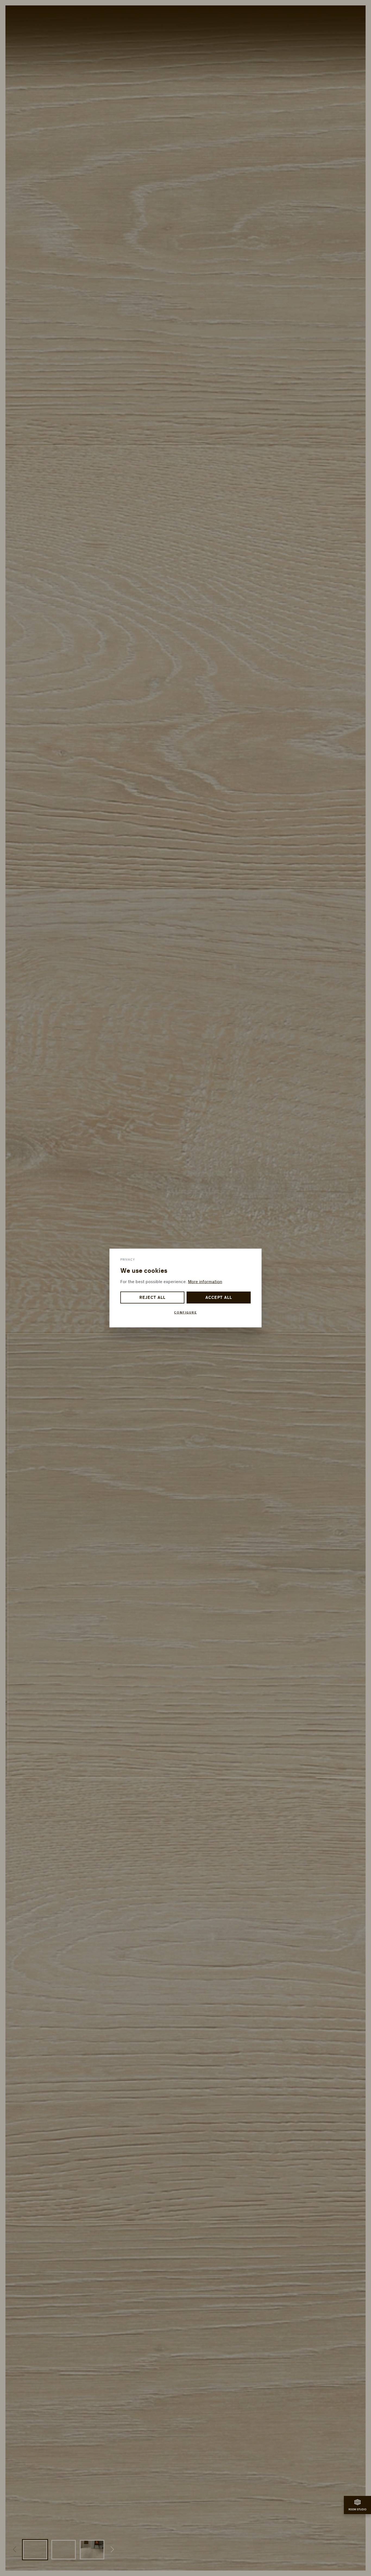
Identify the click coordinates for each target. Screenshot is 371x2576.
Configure (185, 1313)
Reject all (152, 1298)
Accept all (219, 1298)
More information (205, 1282)
